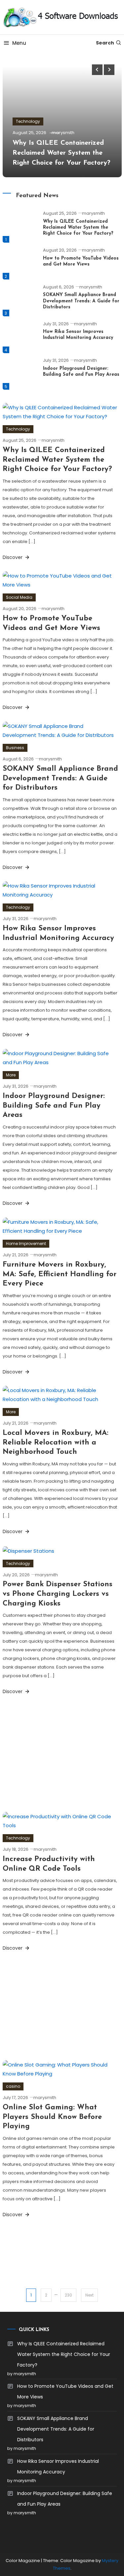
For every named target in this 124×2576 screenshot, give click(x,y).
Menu (19, 43)
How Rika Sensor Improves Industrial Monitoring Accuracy (58, 2466)
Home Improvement (26, 1244)
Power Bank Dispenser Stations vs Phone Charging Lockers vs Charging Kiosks (58, 1594)
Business (15, 748)
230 (68, 2295)
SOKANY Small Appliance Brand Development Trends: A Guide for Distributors (81, 301)
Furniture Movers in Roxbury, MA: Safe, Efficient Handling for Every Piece (60, 1274)
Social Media (19, 597)
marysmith (63, 133)
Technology (28, 121)
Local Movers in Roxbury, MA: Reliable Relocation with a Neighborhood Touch (56, 1443)
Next (89, 2295)
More (11, 1075)
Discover (13, 557)
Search (105, 43)
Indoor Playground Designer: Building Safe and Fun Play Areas (54, 1106)
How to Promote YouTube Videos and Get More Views (65, 2391)
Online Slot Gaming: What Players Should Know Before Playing (52, 2117)
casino (13, 2086)
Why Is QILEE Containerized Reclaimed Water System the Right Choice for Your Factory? (62, 153)
